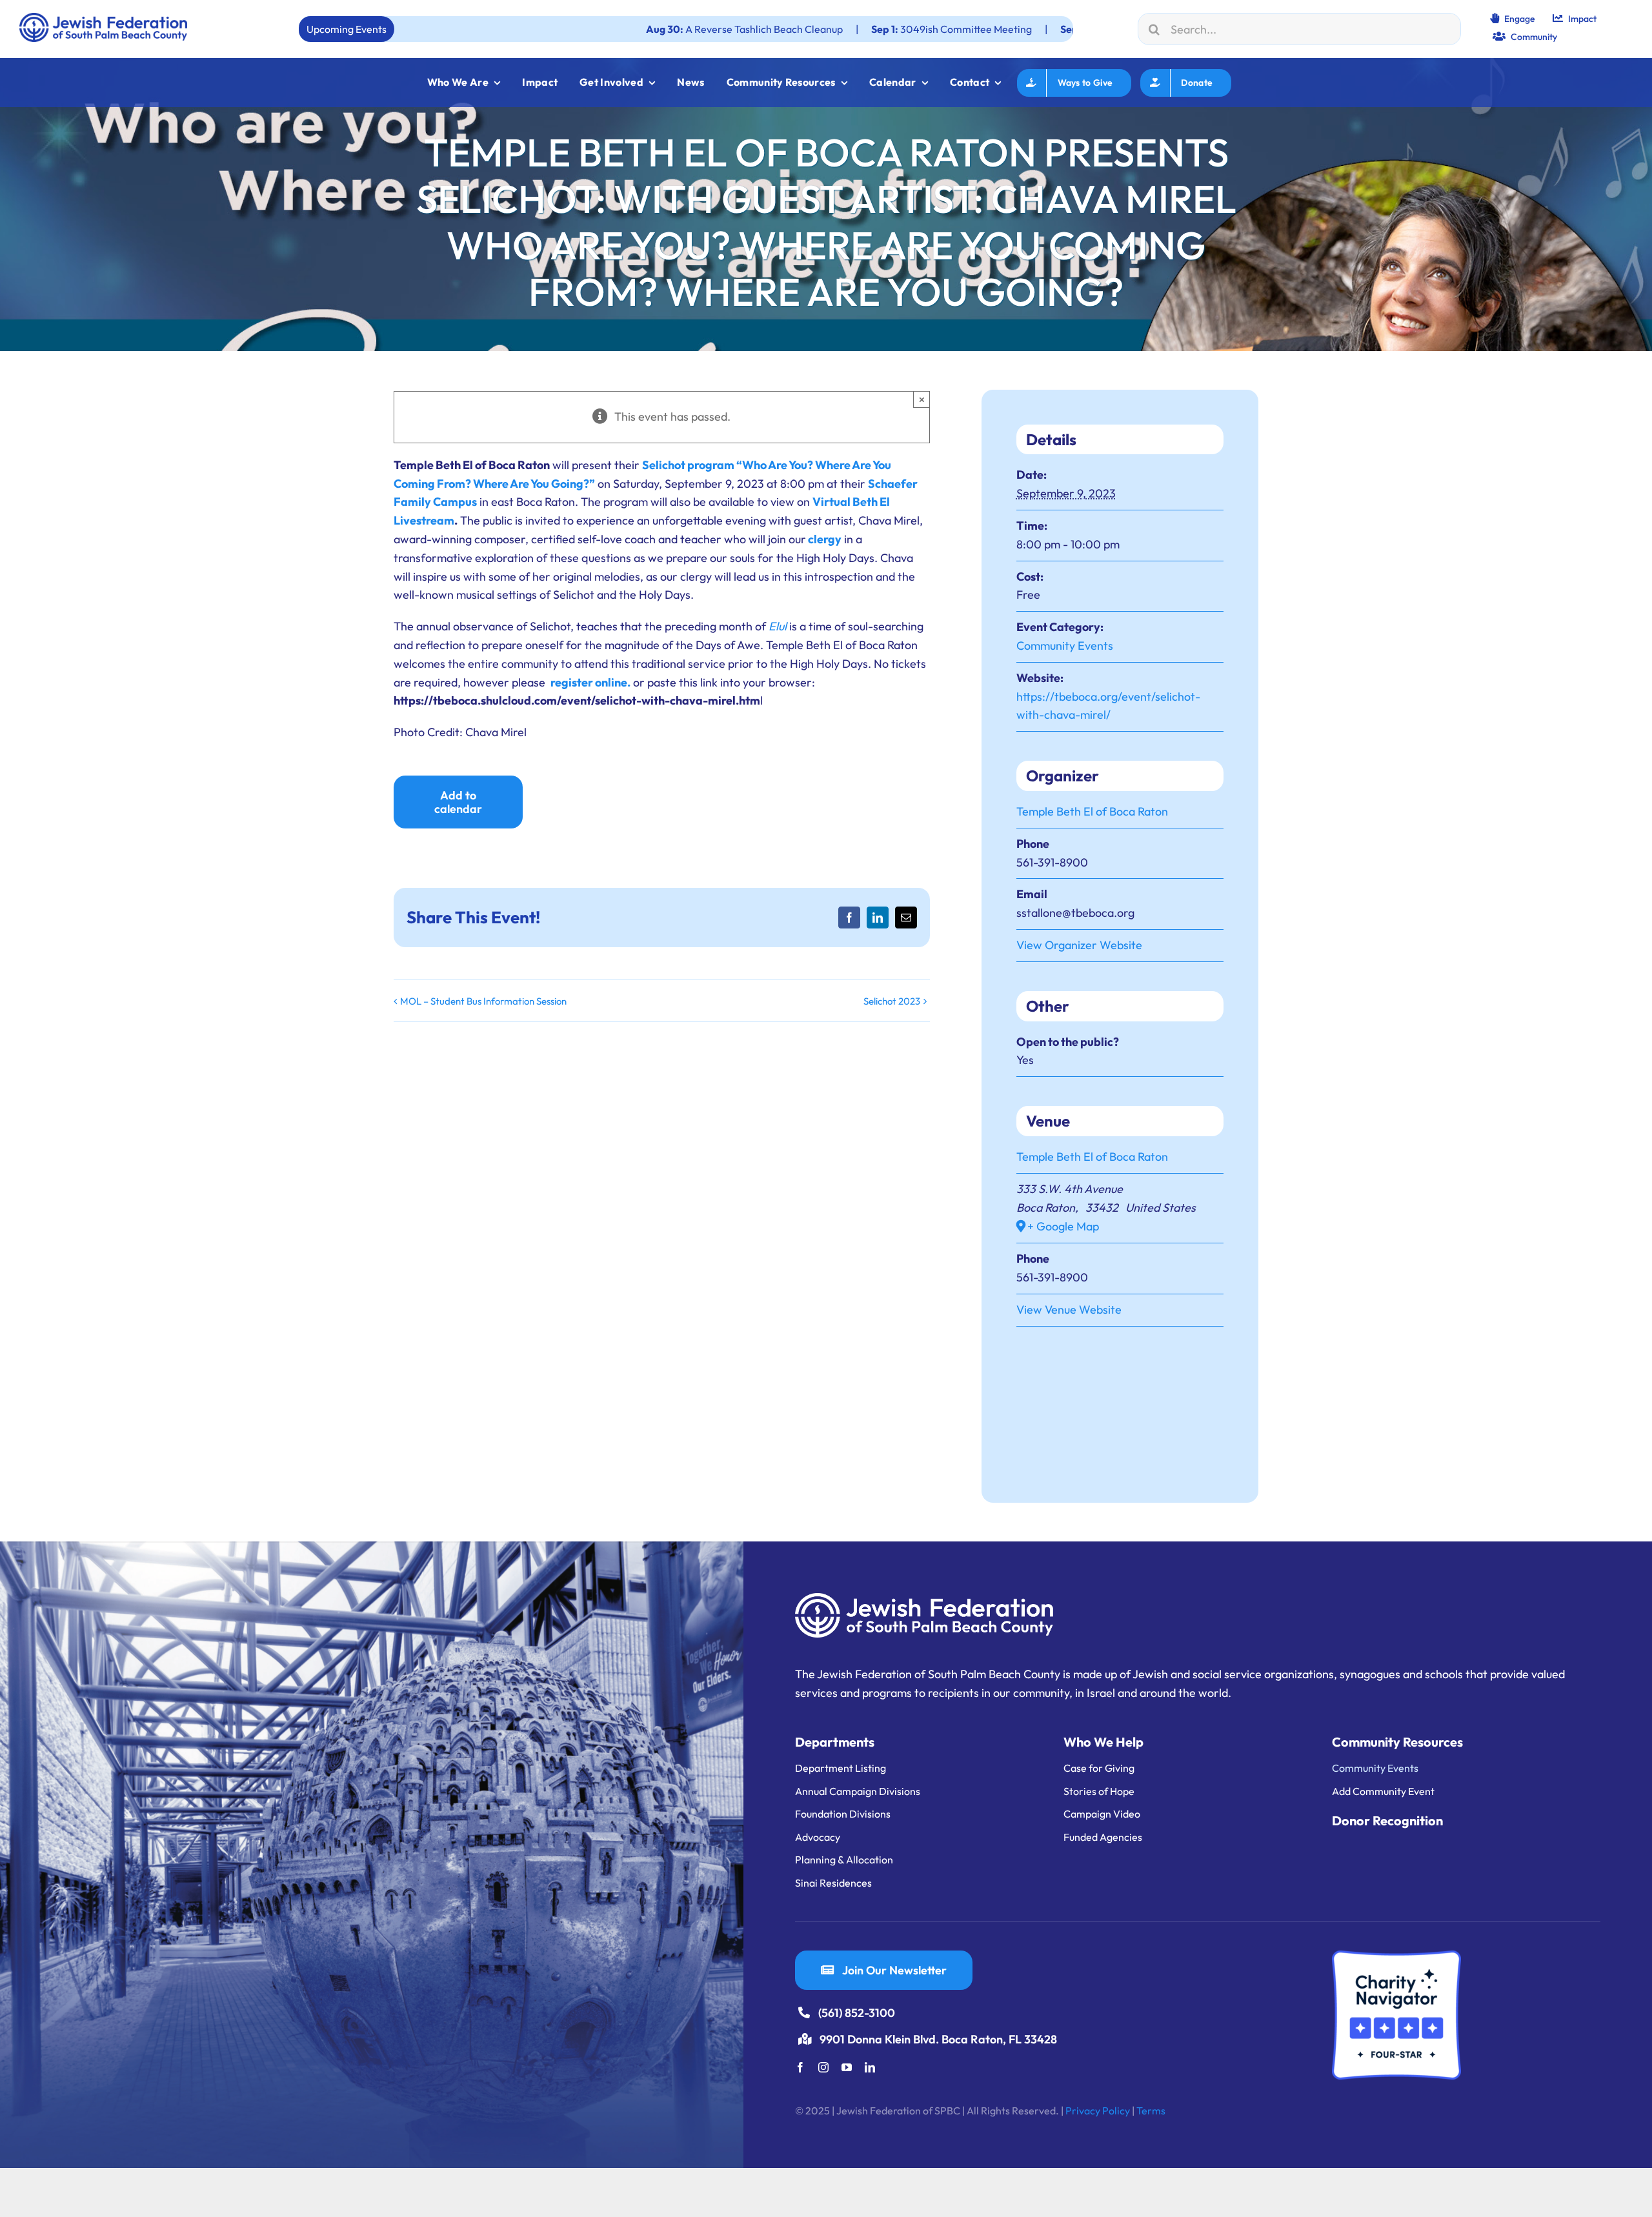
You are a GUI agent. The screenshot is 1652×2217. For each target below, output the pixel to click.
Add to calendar (458, 802)
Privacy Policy (1098, 2111)
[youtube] (847, 2067)
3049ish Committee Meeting (816, 29)
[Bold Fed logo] (103, 18)
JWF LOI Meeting (980, 29)
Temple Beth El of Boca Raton (1092, 811)
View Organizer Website (1079, 945)
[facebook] (800, 2067)
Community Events (1065, 646)
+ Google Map (1063, 1226)
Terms (1151, 2111)
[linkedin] (870, 2067)
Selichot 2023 (892, 1001)
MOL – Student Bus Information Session (483, 1001)
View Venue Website (1069, 1309)
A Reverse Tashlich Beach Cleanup (609, 29)
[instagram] (823, 2067)
